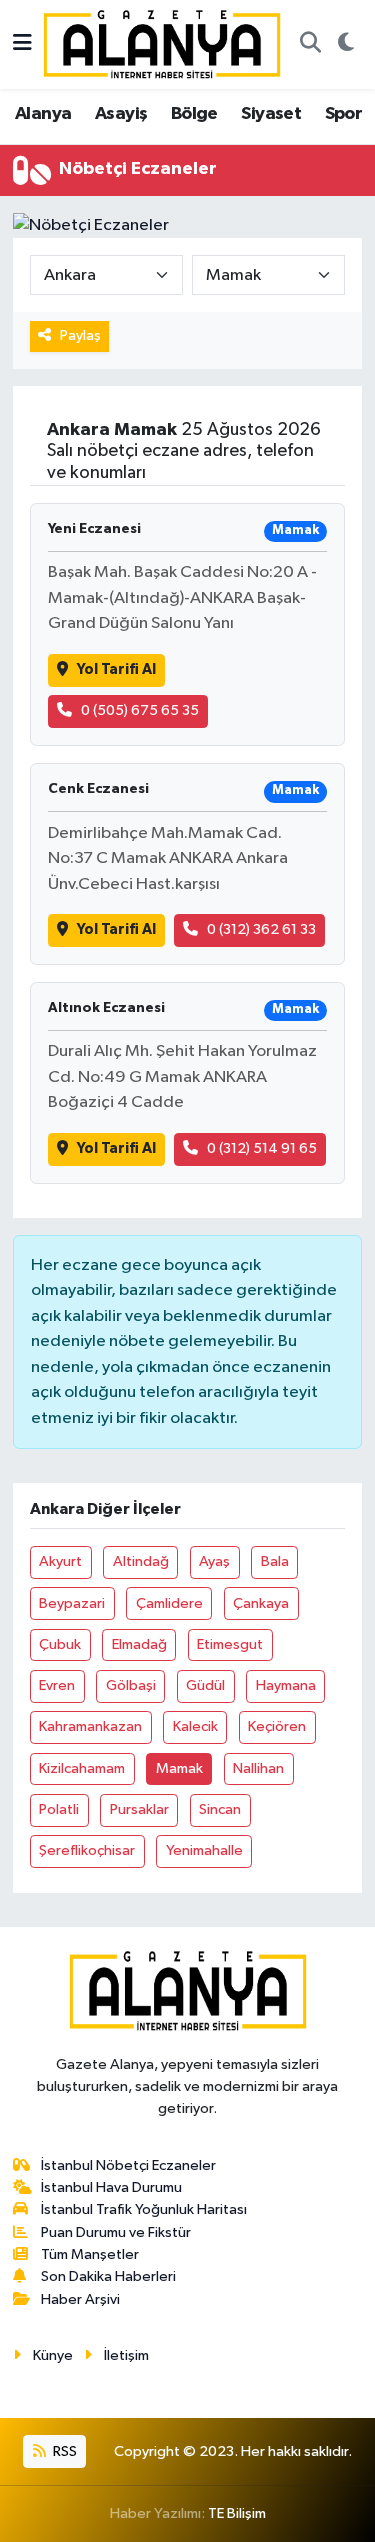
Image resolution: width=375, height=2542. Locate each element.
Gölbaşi (131, 1685)
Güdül (205, 1685)
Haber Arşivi (80, 2299)
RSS (63, 2451)
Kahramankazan (90, 1726)
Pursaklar (139, 1809)
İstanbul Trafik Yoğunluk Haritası (144, 2209)
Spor (344, 114)
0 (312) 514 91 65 (262, 1148)
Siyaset (271, 114)
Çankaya (261, 1603)
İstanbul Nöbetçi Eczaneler (128, 2165)
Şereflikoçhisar (87, 1850)
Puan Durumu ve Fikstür (116, 2232)
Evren (57, 1685)
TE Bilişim (237, 2513)
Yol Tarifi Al (116, 669)
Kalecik (195, 1726)
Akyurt (60, 1561)
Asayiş (121, 114)
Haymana (286, 1685)
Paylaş (80, 335)
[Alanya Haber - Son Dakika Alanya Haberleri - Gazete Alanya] (162, 43)
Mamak (179, 1768)
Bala (275, 1561)
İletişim (126, 2355)
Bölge (194, 114)
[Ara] (310, 45)
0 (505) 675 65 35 (140, 710)
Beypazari (72, 1603)
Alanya (43, 114)
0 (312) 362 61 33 (261, 929)
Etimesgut (230, 1644)
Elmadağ (139, 1644)
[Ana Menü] (22, 44)
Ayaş (214, 1561)
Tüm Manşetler (90, 2254)
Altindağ (141, 1561)
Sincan (220, 1809)
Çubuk (60, 1644)
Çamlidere (169, 1603)
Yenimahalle (204, 1850)
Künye (53, 2355)
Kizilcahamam (82, 1768)
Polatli (59, 1809)
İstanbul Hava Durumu (111, 2187)
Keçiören (277, 1726)
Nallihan (258, 1768)
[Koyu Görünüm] (345, 45)
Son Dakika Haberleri (108, 2276)
